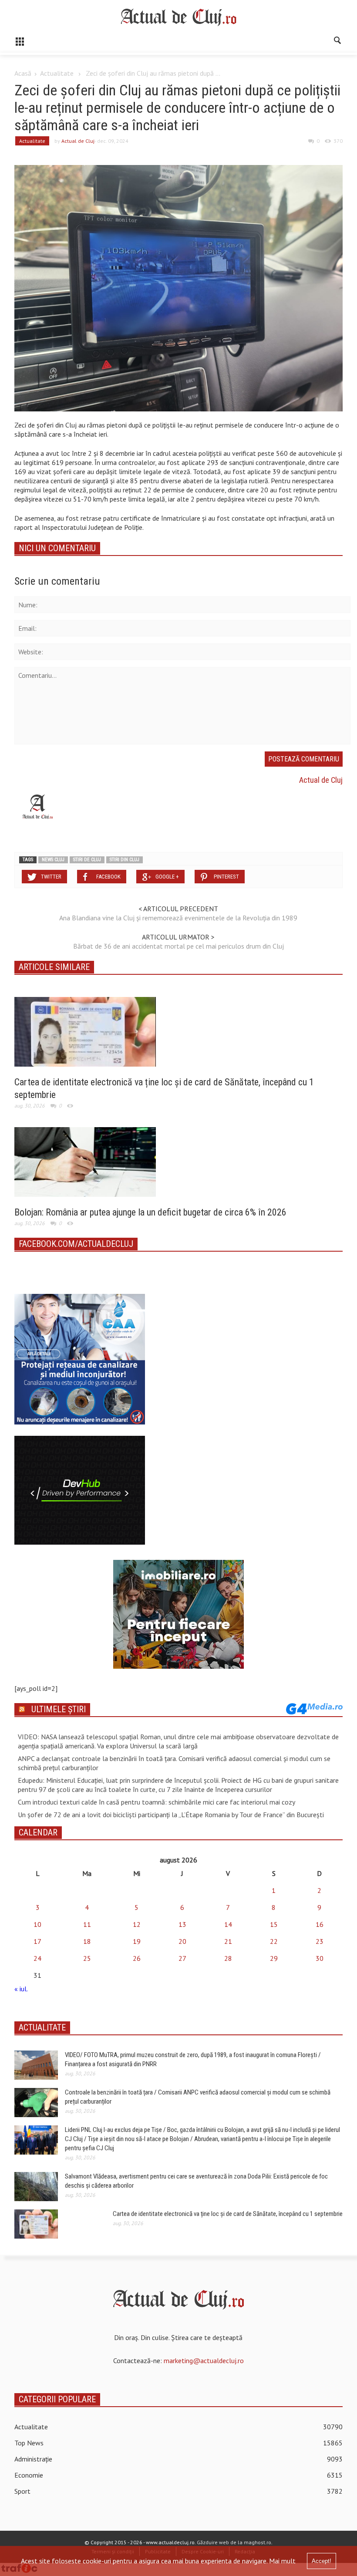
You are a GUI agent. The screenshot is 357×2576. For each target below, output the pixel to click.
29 (274, 1958)
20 (182, 1941)
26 (137, 1958)
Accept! (322, 2561)
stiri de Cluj (87, 860)
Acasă (23, 73)
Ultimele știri (59, 1709)
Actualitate (57, 73)
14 (228, 1924)
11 (87, 1924)
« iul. (21, 1989)
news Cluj (53, 860)
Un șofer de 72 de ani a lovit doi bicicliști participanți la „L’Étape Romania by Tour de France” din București (171, 1815)
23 (320, 1941)
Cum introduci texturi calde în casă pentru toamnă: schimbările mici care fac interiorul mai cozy (157, 1802)
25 (87, 1958)
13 (182, 1924)
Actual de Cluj (78, 141)
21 (228, 1941)
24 (37, 1958)
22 (274, 1941)
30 (320, 1958)
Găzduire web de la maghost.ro (234, 2542)
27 (182, 1958)
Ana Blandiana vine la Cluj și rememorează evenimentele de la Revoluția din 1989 (178, 918)
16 (320, 1924)
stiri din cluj (125, 860)
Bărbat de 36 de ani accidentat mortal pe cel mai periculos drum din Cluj (178, 946)
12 (137, 1924)
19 (137, 1941)
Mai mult (282, 2561)
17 (37, 1941)
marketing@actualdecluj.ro (204, 2360)
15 (274, 1924)
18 (87, 1941)
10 (37, 1924)
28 (228, 1958)
